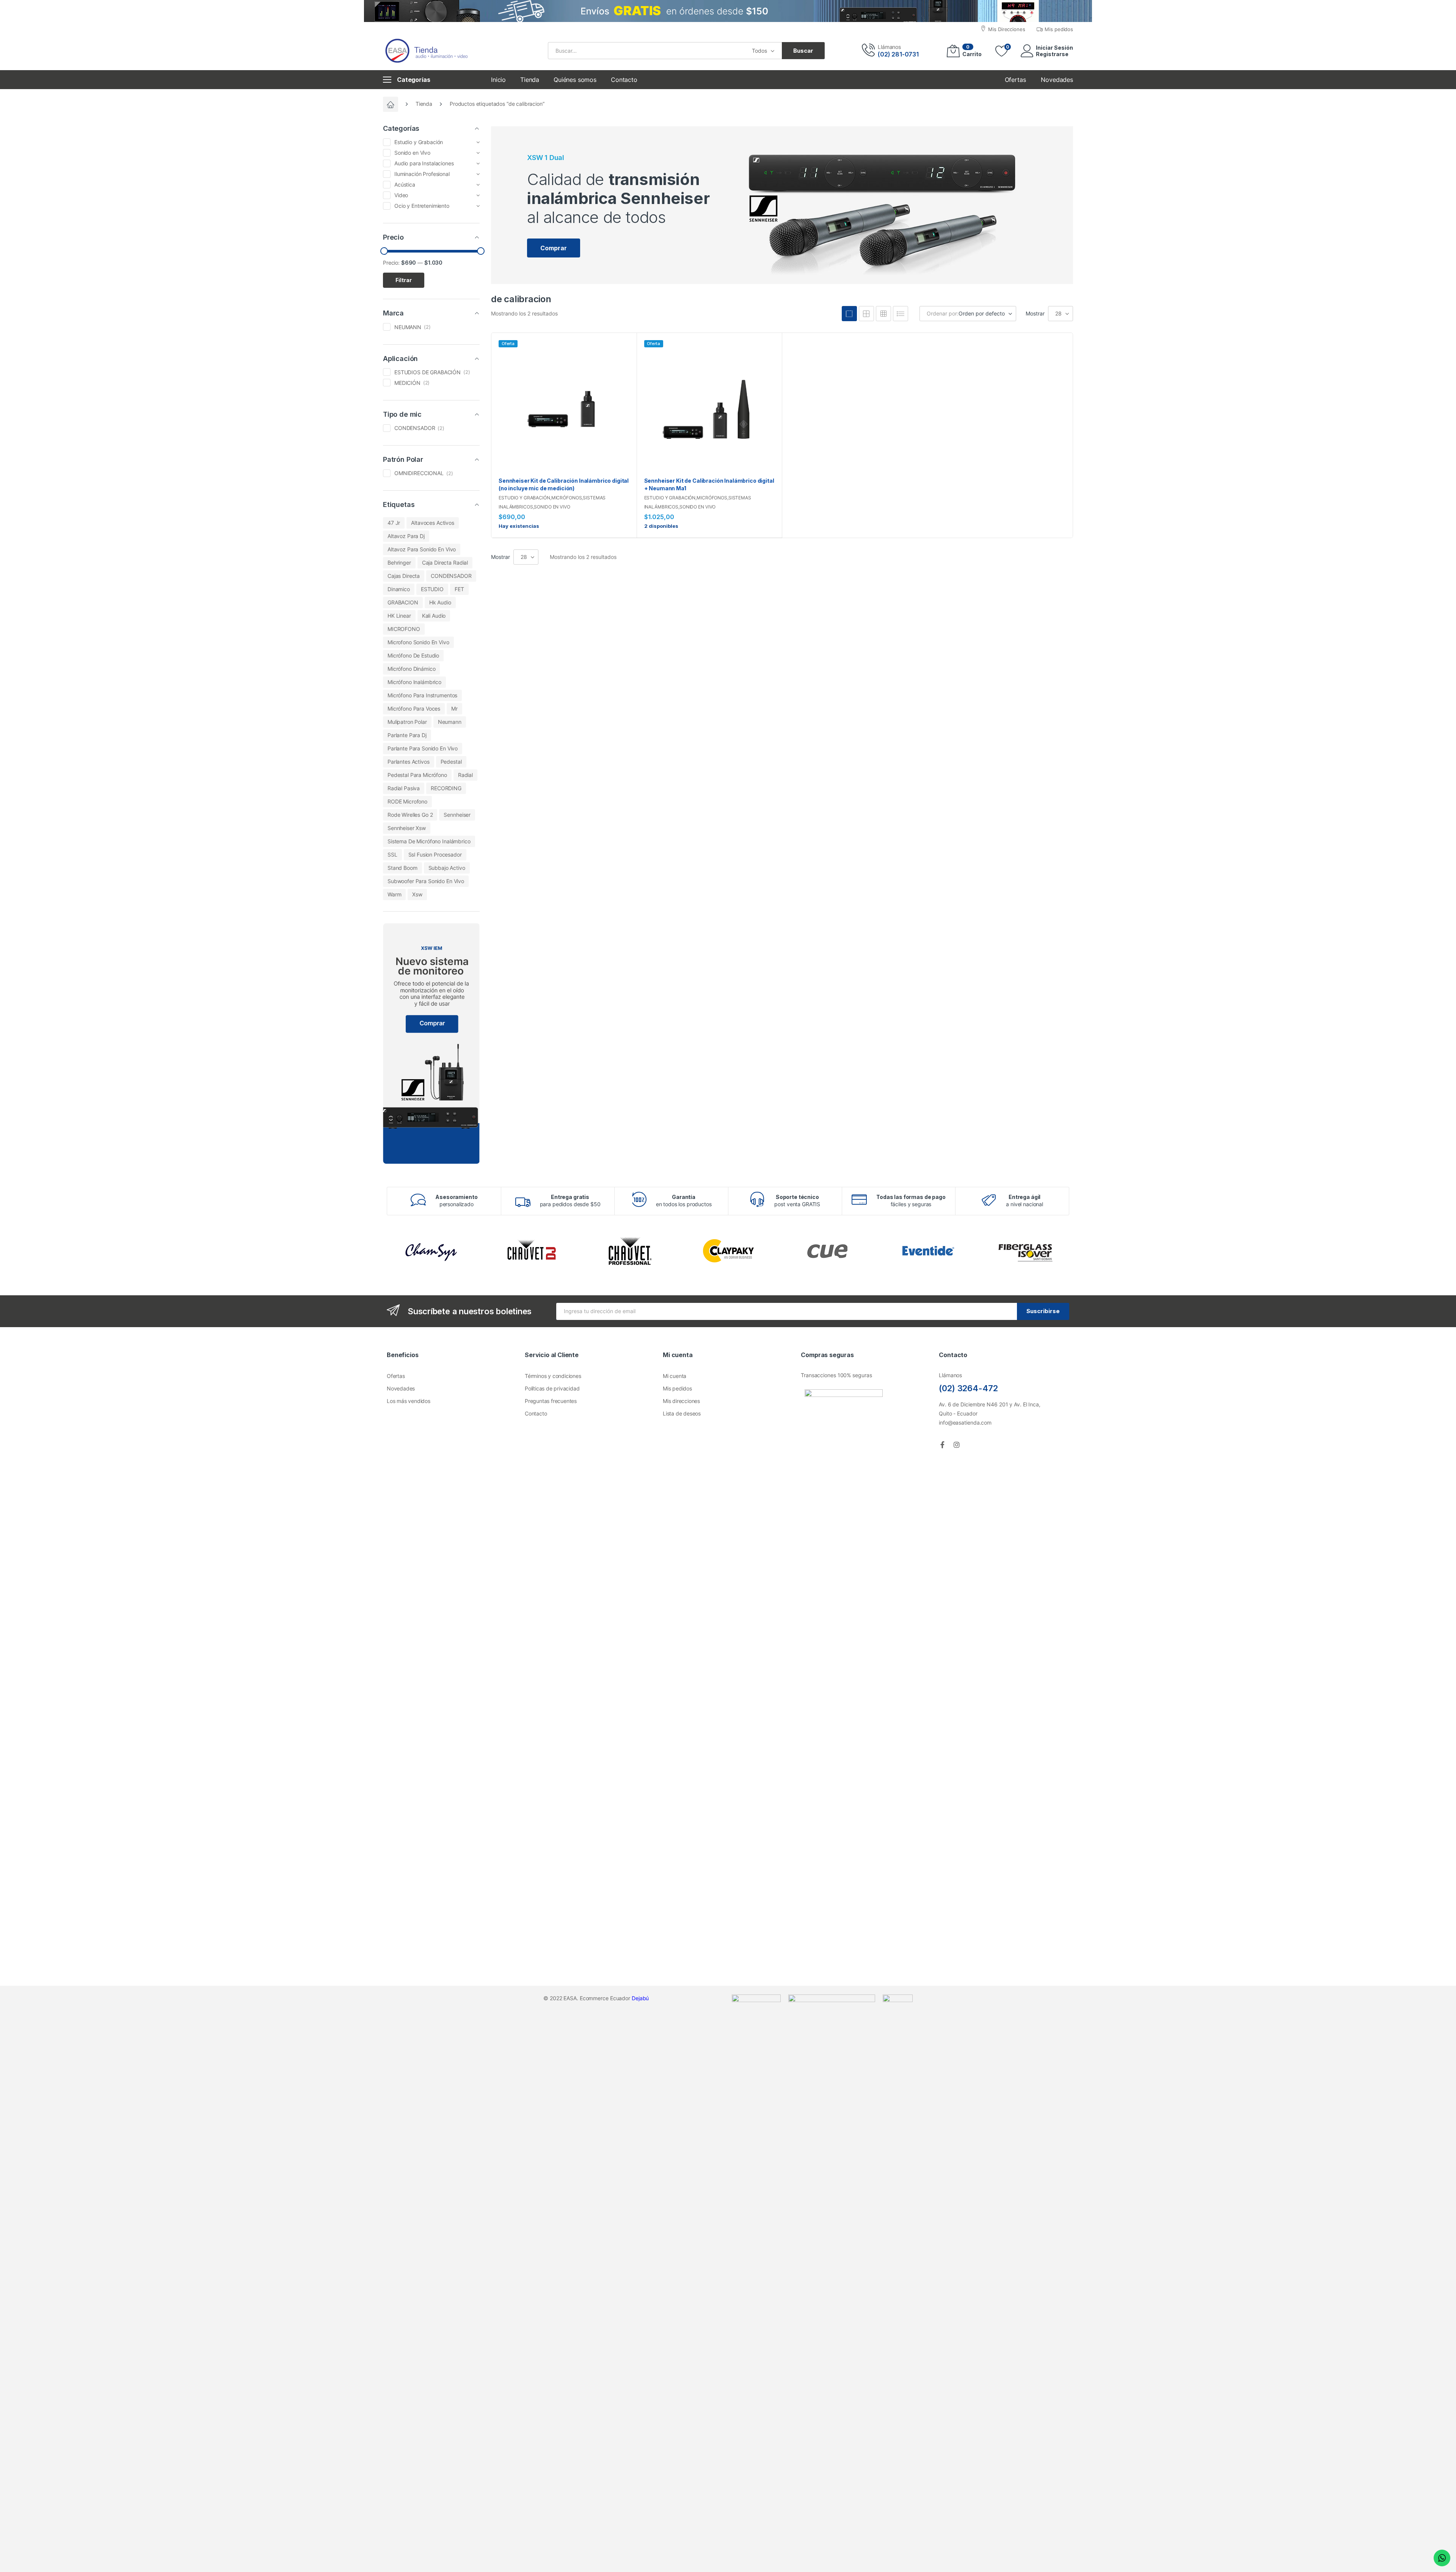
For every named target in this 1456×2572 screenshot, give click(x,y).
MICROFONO (404, 629)
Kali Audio (434, 616)
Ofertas (396, 1376)
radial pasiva (404, 788)
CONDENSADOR (451, 576)
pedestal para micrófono (417, 775)
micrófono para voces (414, 709)
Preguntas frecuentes (551, 1401)
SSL (392, 854)
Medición (407, 383)
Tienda (530, 80)
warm (394, 894)
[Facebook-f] (942, 1445)
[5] (866, 314)
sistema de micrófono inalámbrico (429, 841)
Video (401, 195)
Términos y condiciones (553, 1376)
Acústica (405, 184)
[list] (901, 314)
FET (459, 589)
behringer (399, 563)
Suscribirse (1043, 1311)
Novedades (401, 1388)
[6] (883, 314)
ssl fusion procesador (435, 854)
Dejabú (640, 1998)
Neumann (408, 327)
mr (454, 709)
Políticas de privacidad (552, 1388)
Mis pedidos (677, 1388)
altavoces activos (433, 523)
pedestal (451, 762)
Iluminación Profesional (422, 174)
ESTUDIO (432, 589)
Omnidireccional (419, 473)
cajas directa (404, 576)
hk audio (440, 602)
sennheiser (457, 815)
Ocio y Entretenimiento (422, 206)
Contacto (624, 80)
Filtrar (404, 280)
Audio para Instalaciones (424, 163)
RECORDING (446, 788)
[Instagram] (957, 1445)
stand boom (402, 868)
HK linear (399, 616)
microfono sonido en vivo (418, 642)
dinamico (399, 589)
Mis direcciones (681, 1401)
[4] (849, 314)
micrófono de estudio (413, 655)
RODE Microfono (407, 801)
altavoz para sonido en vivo (422, 549)
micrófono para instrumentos (422, 695)
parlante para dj (407, 735)
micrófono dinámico (411, 669)
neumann (450, 722)
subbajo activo (447, 868)
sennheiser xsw (407, 828)
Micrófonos (567, 498)
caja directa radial (445, 563)
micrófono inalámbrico (414, 682)
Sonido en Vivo (552, 507)
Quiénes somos (575, 80)
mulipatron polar (407, 722)
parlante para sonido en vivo (423, 748)
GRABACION (403, 602)
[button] (554, 248)
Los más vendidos (409, 1401)
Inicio (498, 80)
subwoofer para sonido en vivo (426, 881)
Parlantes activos (409, 762)
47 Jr (394, 523)
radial (465, 775)
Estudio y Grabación (524, 498)
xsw (417, 894)
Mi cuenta (675, 1376)
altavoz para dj (406, 536)
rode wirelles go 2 (410, 815)
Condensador (415, 428)
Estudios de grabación (428, 372)
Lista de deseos (682, 1413)
